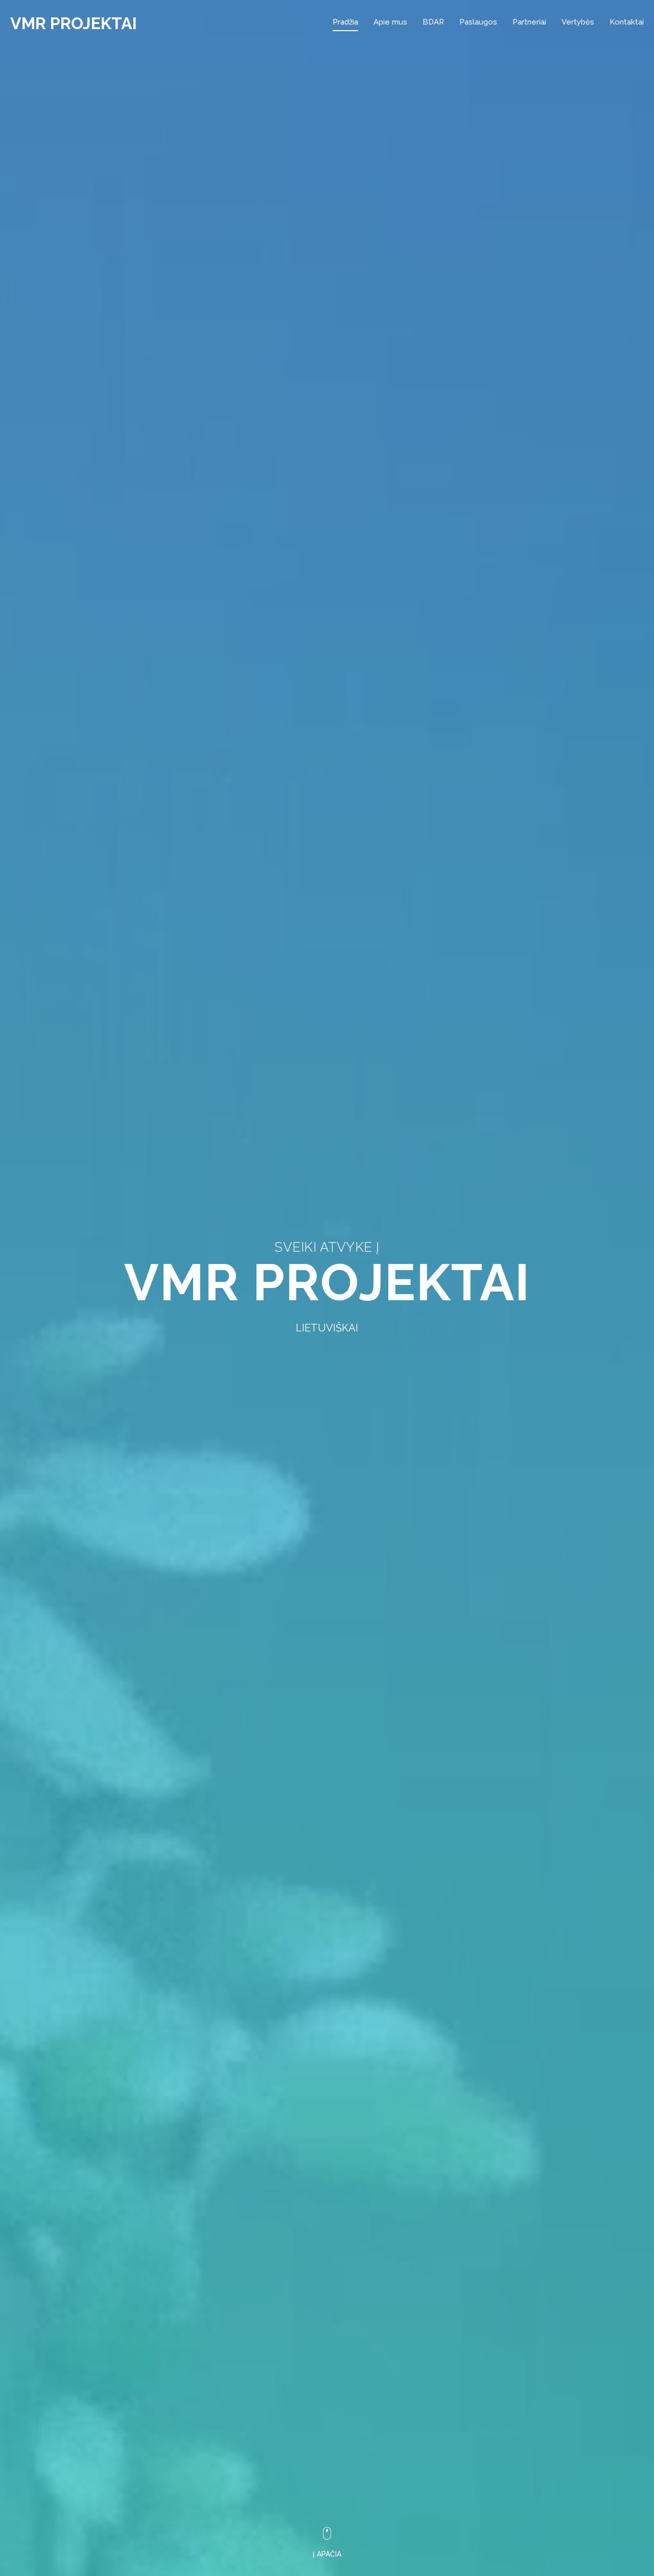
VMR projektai (74, 23)
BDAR (433, 22)
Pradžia (345, 22)
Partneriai (529, 22)
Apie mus (390, 22)
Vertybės (578, 22)
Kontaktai (627, 22)
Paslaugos (478, 22)
